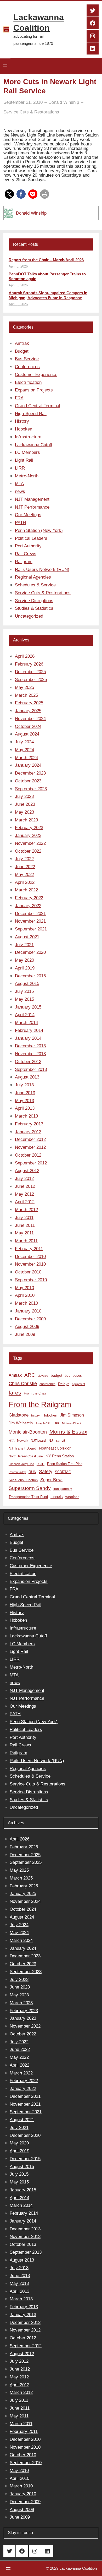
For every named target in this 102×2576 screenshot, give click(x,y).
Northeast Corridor (55, 1448)
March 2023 (26, 820)
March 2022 (26, 890)
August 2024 (27, 734)
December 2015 (30, 976)
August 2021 (27, 937)
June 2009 (25, 1334)
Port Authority (28, 546)
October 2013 (28, 1062)
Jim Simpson (72, 1415)
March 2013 (26, 1116)
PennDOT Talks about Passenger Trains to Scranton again (47, 276)
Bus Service (27, 359)
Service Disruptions (34, 601)
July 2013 (24, 1085)
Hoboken (24, 429)
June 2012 (25, 1186)
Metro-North (27, 476)
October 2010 (28, 1272)
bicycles (43, 1376)
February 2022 (29, 898)
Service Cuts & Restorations (31, 112)
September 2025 (31, 680)
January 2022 (28, 906)
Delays (64, 1384)
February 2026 (29, 664)
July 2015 (24, 991)
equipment (78, 1384)
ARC (30, 1375)
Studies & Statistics (34, 608)
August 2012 (27, 1171)
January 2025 (28, 711)
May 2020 (24, 960)
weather (72, 1497)
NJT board (38, 1441)
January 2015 (28, 1007)
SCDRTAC (63, 1472)
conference (47, 1384)
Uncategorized (29, 616)
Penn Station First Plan (65, 1464)
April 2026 (25, 656)
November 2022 (30, 843)
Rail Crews (26, 554)
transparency (63, 1489)
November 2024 (30, 719)
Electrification (28, 382)
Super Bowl (51, 1480)
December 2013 (30, 1046)
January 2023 (28, 835)
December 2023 (30, 773)
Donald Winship (31, 213)
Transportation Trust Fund (28, 1497)
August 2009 (27, 1327)
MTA (19, 484)
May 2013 (24, 1101)
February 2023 (29, 828)
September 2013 (31, 1069)
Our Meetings (28, 515)
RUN (32, 1472)
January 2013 (28, 1132)
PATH (20, 523)
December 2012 (30, 1139)
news (20, 491)
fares (15, 1393)
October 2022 (28, 851)
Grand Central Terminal (38, 406)
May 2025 (24, 687)
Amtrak (22, 343)
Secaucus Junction (23, 1480)
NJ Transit (57, 1441)
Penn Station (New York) (39, 530)
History (22, 421)
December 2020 (30, 952)
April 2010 (25, 1295)
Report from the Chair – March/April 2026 (46, 260)
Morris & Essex (68, 1432)
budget (56, 1376)
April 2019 (25, 968)
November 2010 (30, 1264)
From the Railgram (40, 1404)
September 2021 (31, 929)
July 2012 (24, 1178)
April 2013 (25, 1108)
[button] (9, 194)
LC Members (27, 452)
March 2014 (26, 1023)
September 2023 (31, 789)
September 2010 (31, 1280)
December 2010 (30, 1257)
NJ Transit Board (22, 1448)
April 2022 (25, 882)
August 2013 (27, 1077)
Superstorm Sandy (30, 1488)
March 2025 (26, 695)
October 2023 (28, 781)
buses (77, 1376)
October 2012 (28, 1155)
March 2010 (26, 1303)
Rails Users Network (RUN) (42, 570)
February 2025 (29, 703)
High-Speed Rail (31, 414)
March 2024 (26, 758)
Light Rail (24, 460)
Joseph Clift (43, 1423)
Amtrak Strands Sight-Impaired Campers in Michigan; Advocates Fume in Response (48, 295)
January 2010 (28, 1311)
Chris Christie (23, 1383)
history (35, 1415)
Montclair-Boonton (28, 1432)
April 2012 (25, 1202)
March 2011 (26, 1241)
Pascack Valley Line (21, 1464)
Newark (23, 1441)
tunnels (57, 1497)
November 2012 (30, 1147)
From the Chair (35, 1393)
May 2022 (24, 875)
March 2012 (26, 1210)
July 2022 (24, 859)
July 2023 (24, 796)
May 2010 (24, 1288)
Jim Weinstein (21, 1423)
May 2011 (24, 1233)
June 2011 (25, 1225)
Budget (22, 351)
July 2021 (24, 945)
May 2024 (24, 750)
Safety (46, 1472)
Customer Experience (36, 375)
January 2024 (28, 765)
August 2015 (27, 984)
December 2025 (30, 672)
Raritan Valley (17, 1472)
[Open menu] (5, 66)
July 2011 (24, 1218)
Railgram (24, 562)
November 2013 (30, 1054)
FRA (19, 398)
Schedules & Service (35, 585)
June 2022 (25, 867)
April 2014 (25, 1015)
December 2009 (30, 1319)
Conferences (27, 367)
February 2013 (29, 1124)
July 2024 (24, 742)
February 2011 (29, 1249)
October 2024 (28, 726)
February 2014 (29, 1030)
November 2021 (30, 921)
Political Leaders (31, 538)
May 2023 (24, 812)
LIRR (20, 468)
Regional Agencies (33, 577)
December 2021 (30, 914)
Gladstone (19, 1415)
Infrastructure (28, 437)
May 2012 (24, 1194)
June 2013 (25, 1093)
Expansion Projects (34, 390)
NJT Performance (32, 507)
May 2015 (24, 999)
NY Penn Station (60, 1456)
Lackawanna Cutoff (34, 445)
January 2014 (28, 1038)
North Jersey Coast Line (26, 1456)
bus (67, 1376)
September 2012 (31, 1163)
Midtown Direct (71, 1423)
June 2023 (25, 804)
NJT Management (32, 499)
